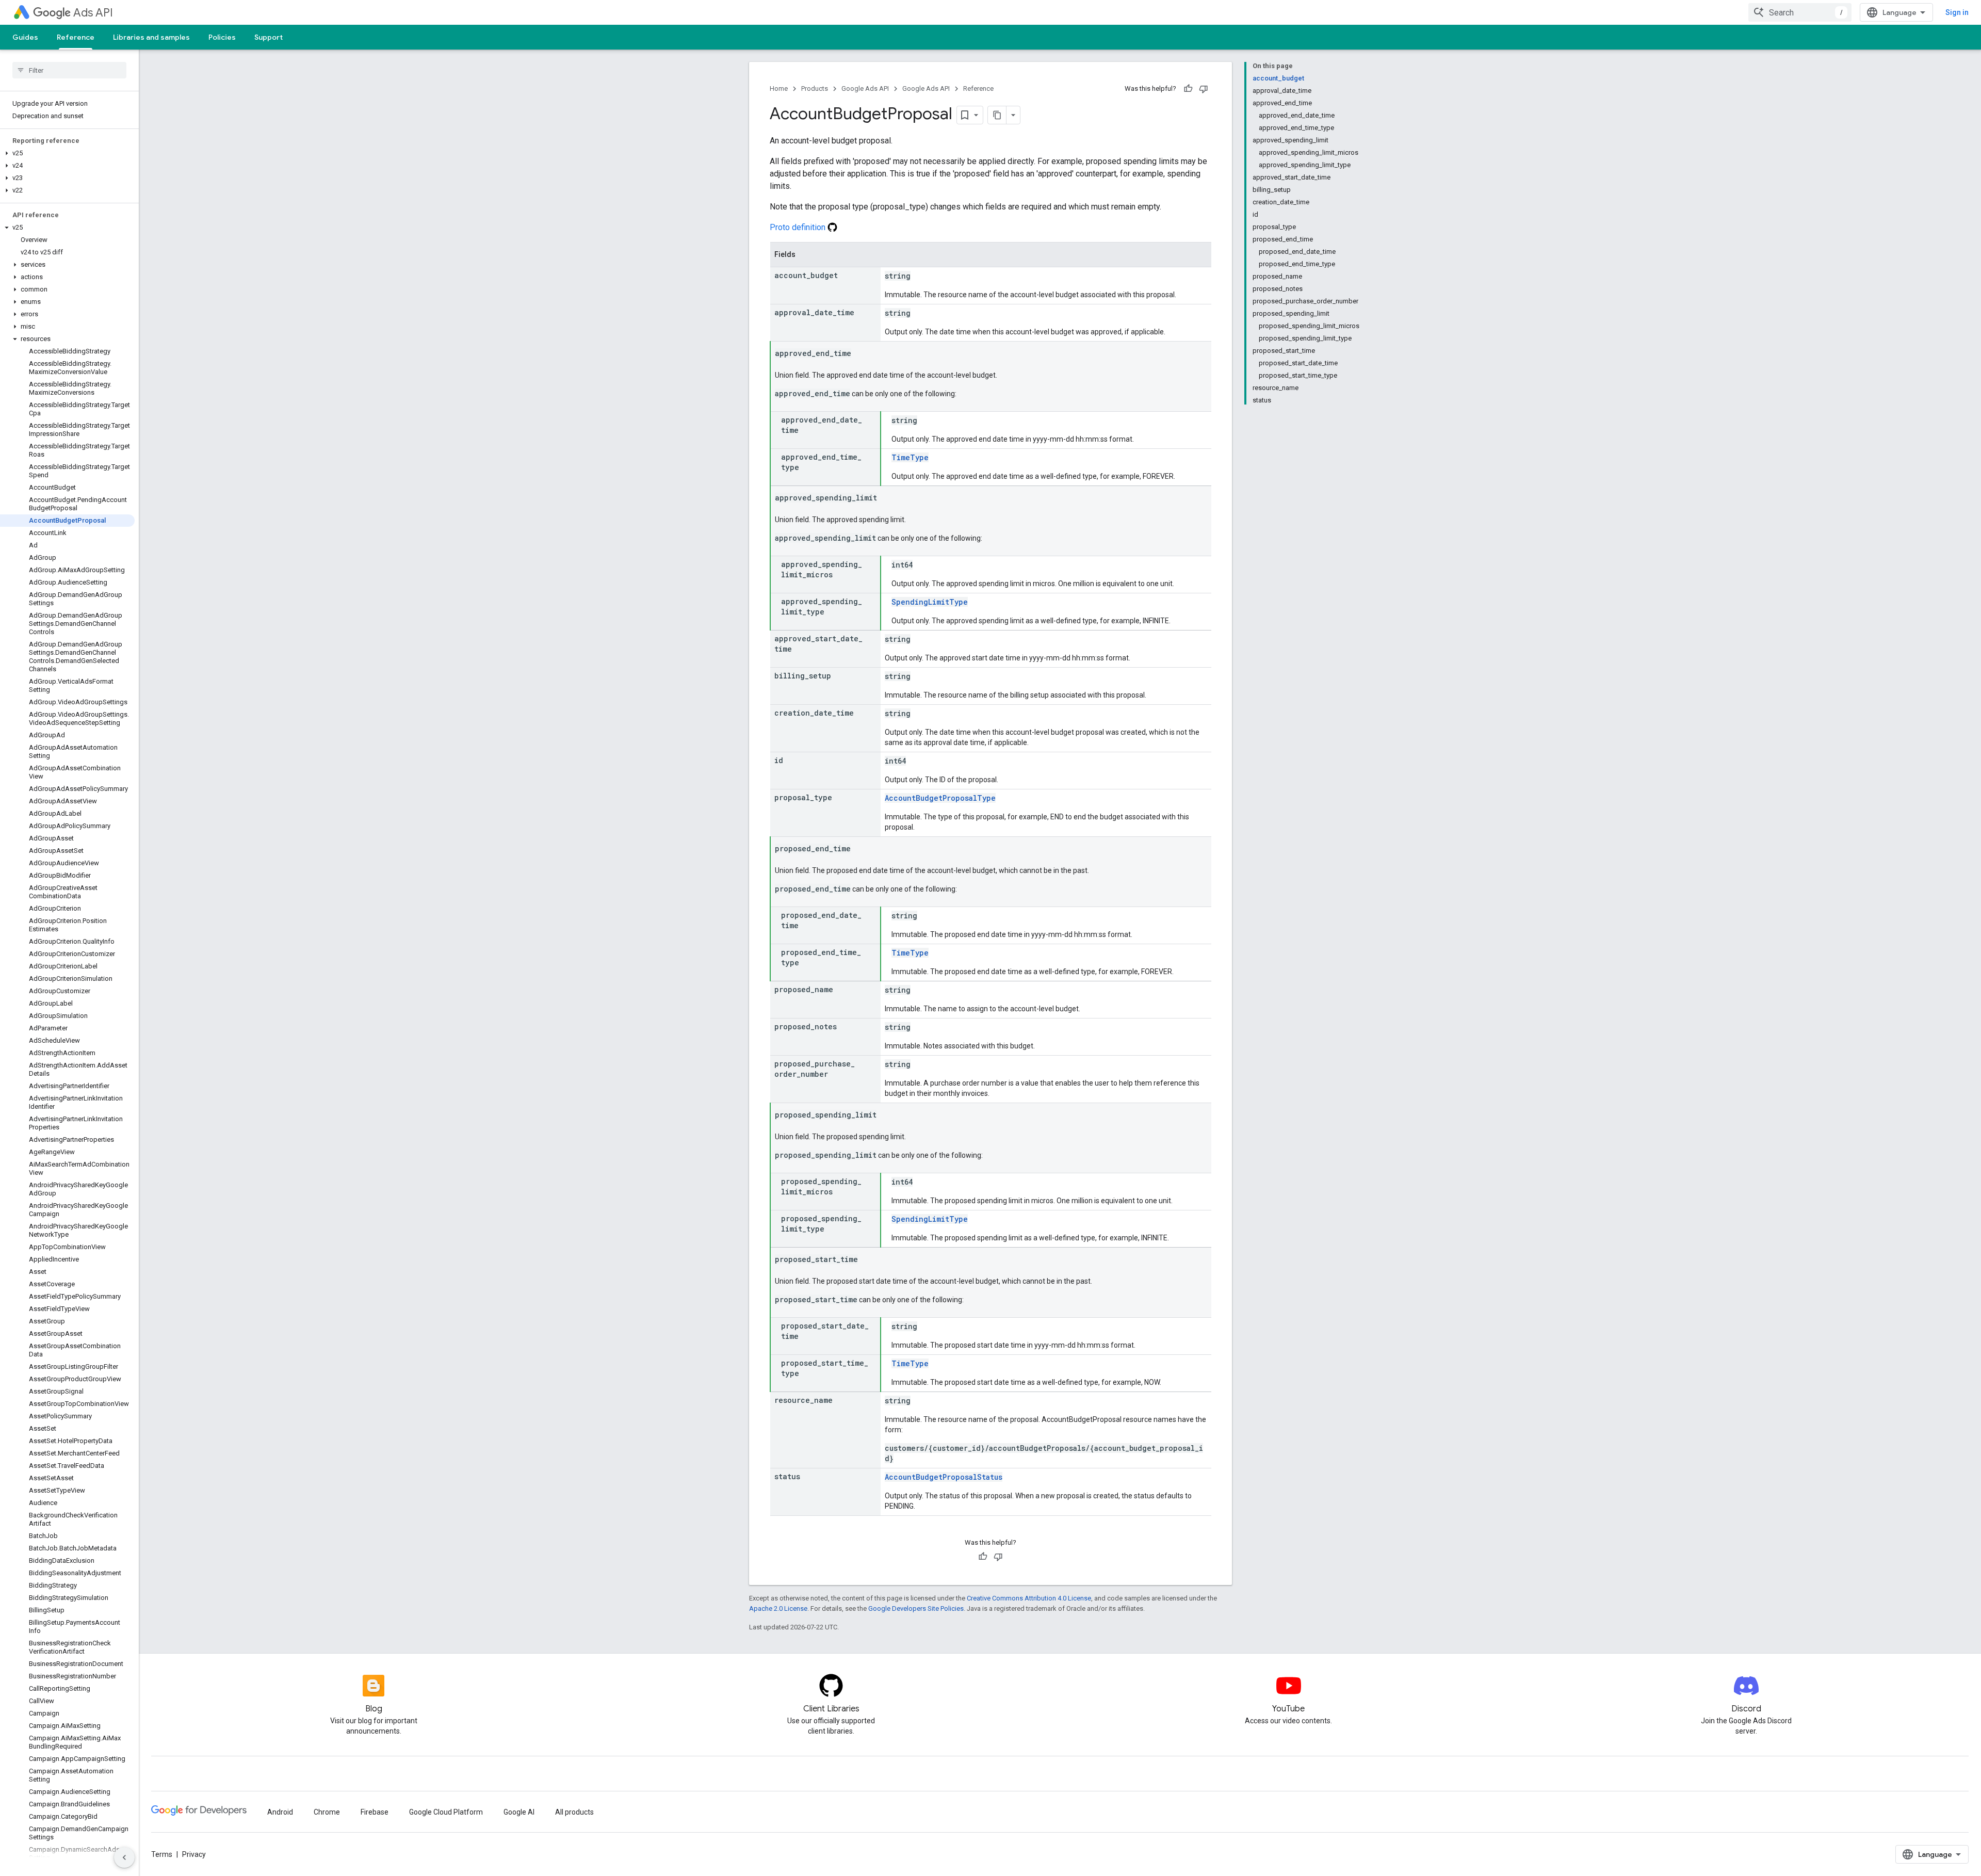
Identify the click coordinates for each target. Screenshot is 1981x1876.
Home (779, 88)
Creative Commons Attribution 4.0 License (1029, 1598)
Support (269, 37)
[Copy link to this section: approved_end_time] (862, 354)
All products (574, 1812)
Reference (76, 37)
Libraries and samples (151, 37)
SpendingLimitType (930, 602)
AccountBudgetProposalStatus (944, 1477)
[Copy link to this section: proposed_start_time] (868, 1260)
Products (815, 88)
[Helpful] (1188, 89)
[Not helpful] (1204, 89)
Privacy (194, 1854)
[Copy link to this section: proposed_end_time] (861, 849)
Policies (222, 37)
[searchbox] (69, 70)
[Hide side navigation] (124, 1857)
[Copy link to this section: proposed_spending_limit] (887, 1115)
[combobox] (1800, 12)
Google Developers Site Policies (916, 1608)
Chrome (327, 1812)
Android (280, 1812)
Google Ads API (865, 88)
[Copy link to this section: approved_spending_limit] (887, 498)
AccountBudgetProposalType (940, 798)
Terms (162, 1854)
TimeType (910, 457)
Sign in (1957, 12)
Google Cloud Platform (446, 1812)
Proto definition (799, 227)
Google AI (519, 1812)
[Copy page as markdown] (997, 115)
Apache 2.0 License (778, 1608)
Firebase (375, 1812)
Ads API (93, 13)
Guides (25, 37)
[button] (67, 153)
